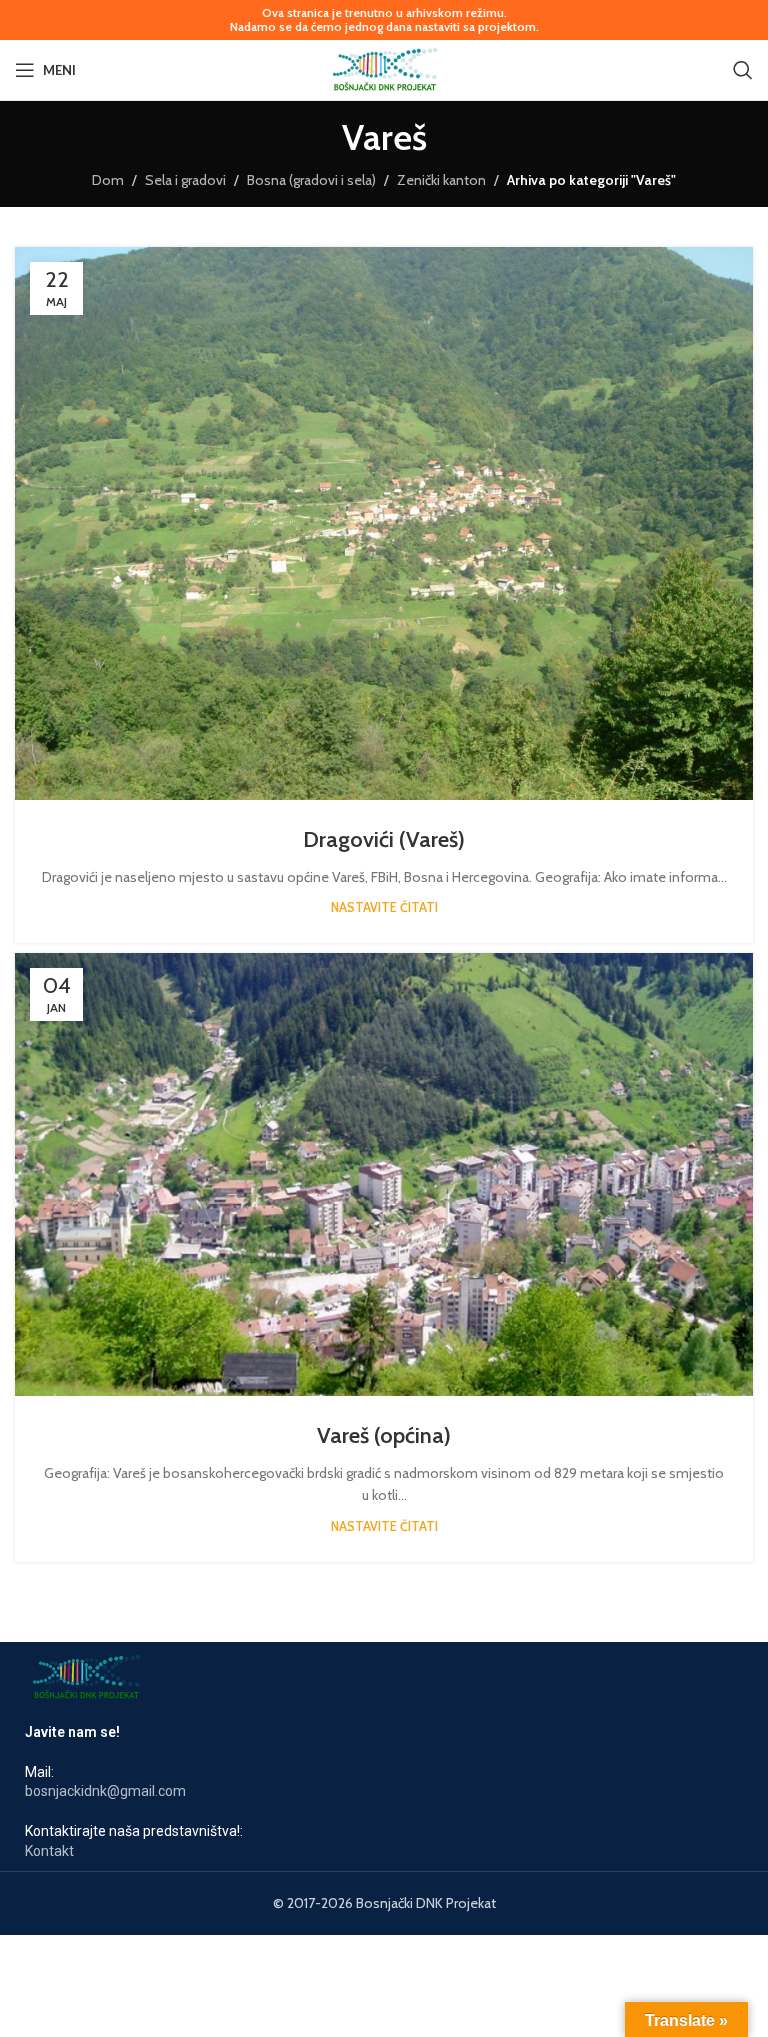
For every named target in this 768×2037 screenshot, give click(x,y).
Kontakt (49, 1851)
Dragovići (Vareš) (384, 839)
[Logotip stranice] (384, 68)
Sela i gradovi (185, 180)
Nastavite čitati (384, 907)
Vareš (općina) (384, 1435)
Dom (108, 180)
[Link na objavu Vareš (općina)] (384, 1174)
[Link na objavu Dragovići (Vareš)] (384, 524)
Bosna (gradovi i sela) (311, 180)
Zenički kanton (441, 180)
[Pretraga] (743, 70)
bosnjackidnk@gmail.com (105, 1791)
